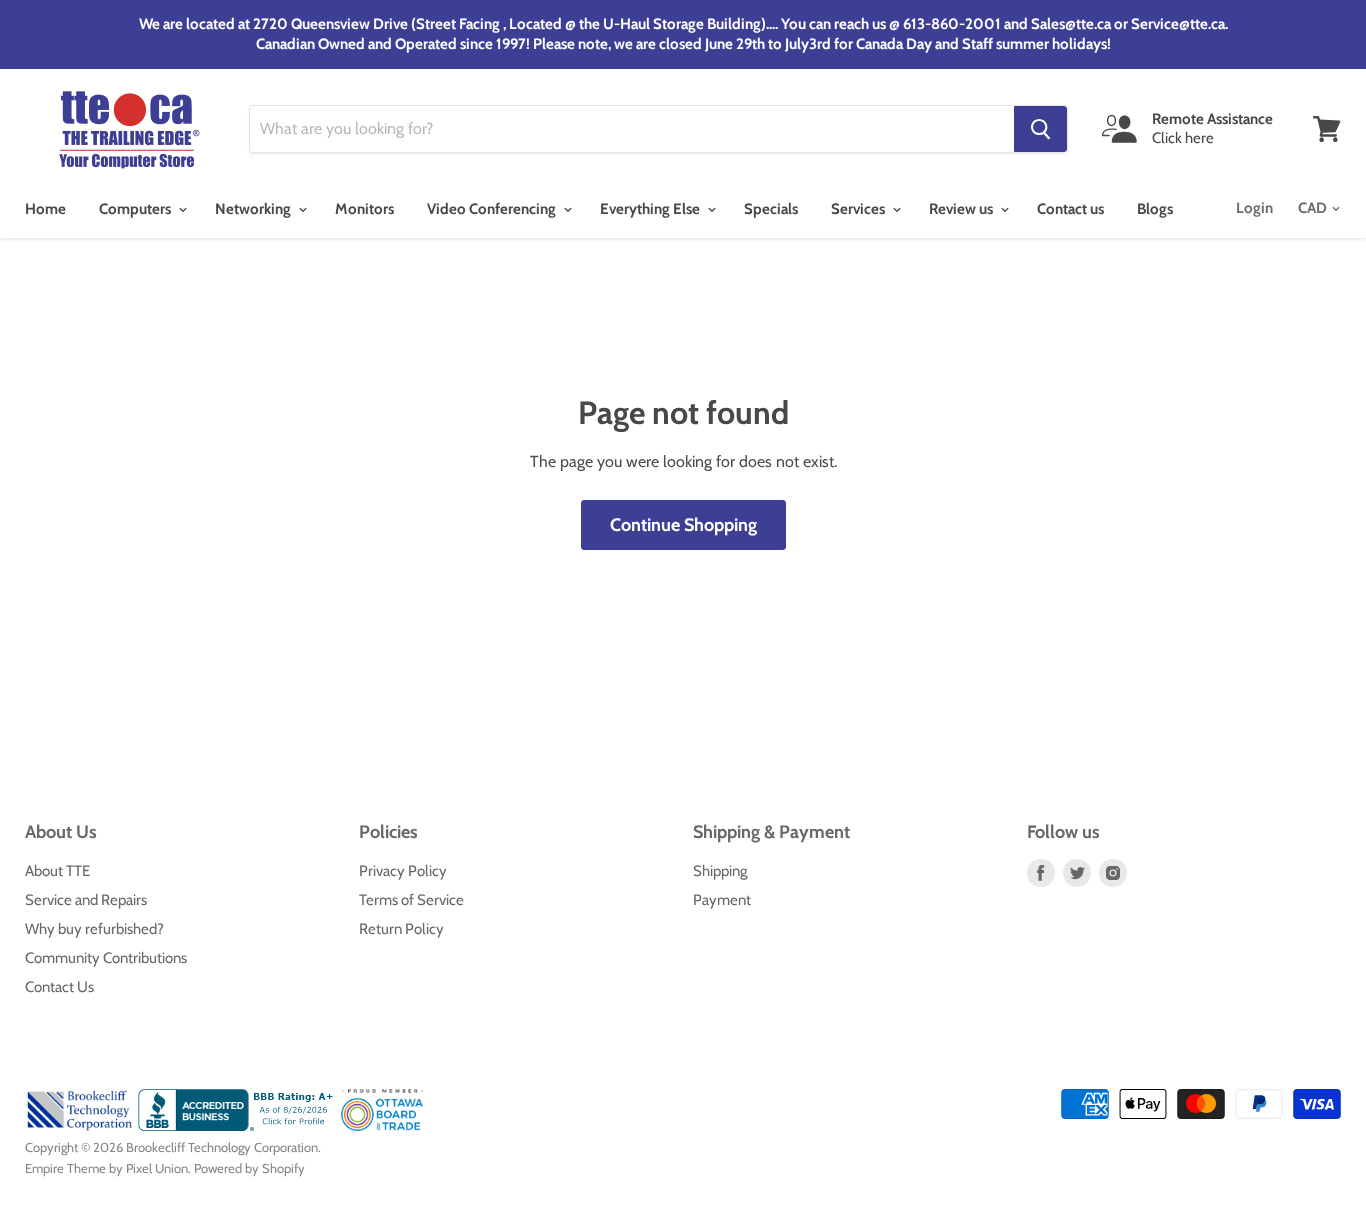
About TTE (57, 871)
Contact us (1070, 209)
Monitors (364, 209)
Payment (722, 900)
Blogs (1155, 209)
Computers (136, 209)
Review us (962, 209)
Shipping (720, 871)
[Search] (1040, 129)
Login (1254, 208)
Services (859, 209)
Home (45, 209)
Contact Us (59, 987)
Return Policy (401, 929)
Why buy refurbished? (94, 929)
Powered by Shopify (249, 1168)
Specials (771, 209)
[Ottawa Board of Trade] (382, 1126)
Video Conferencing (493, 209)
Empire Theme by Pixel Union (106, 1168)
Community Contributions (106, 958)
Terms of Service (411, 900)
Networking (254, 209)
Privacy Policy (403, 871)
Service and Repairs (86, 900)
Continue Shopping (683, 525)
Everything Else (651, 209)
